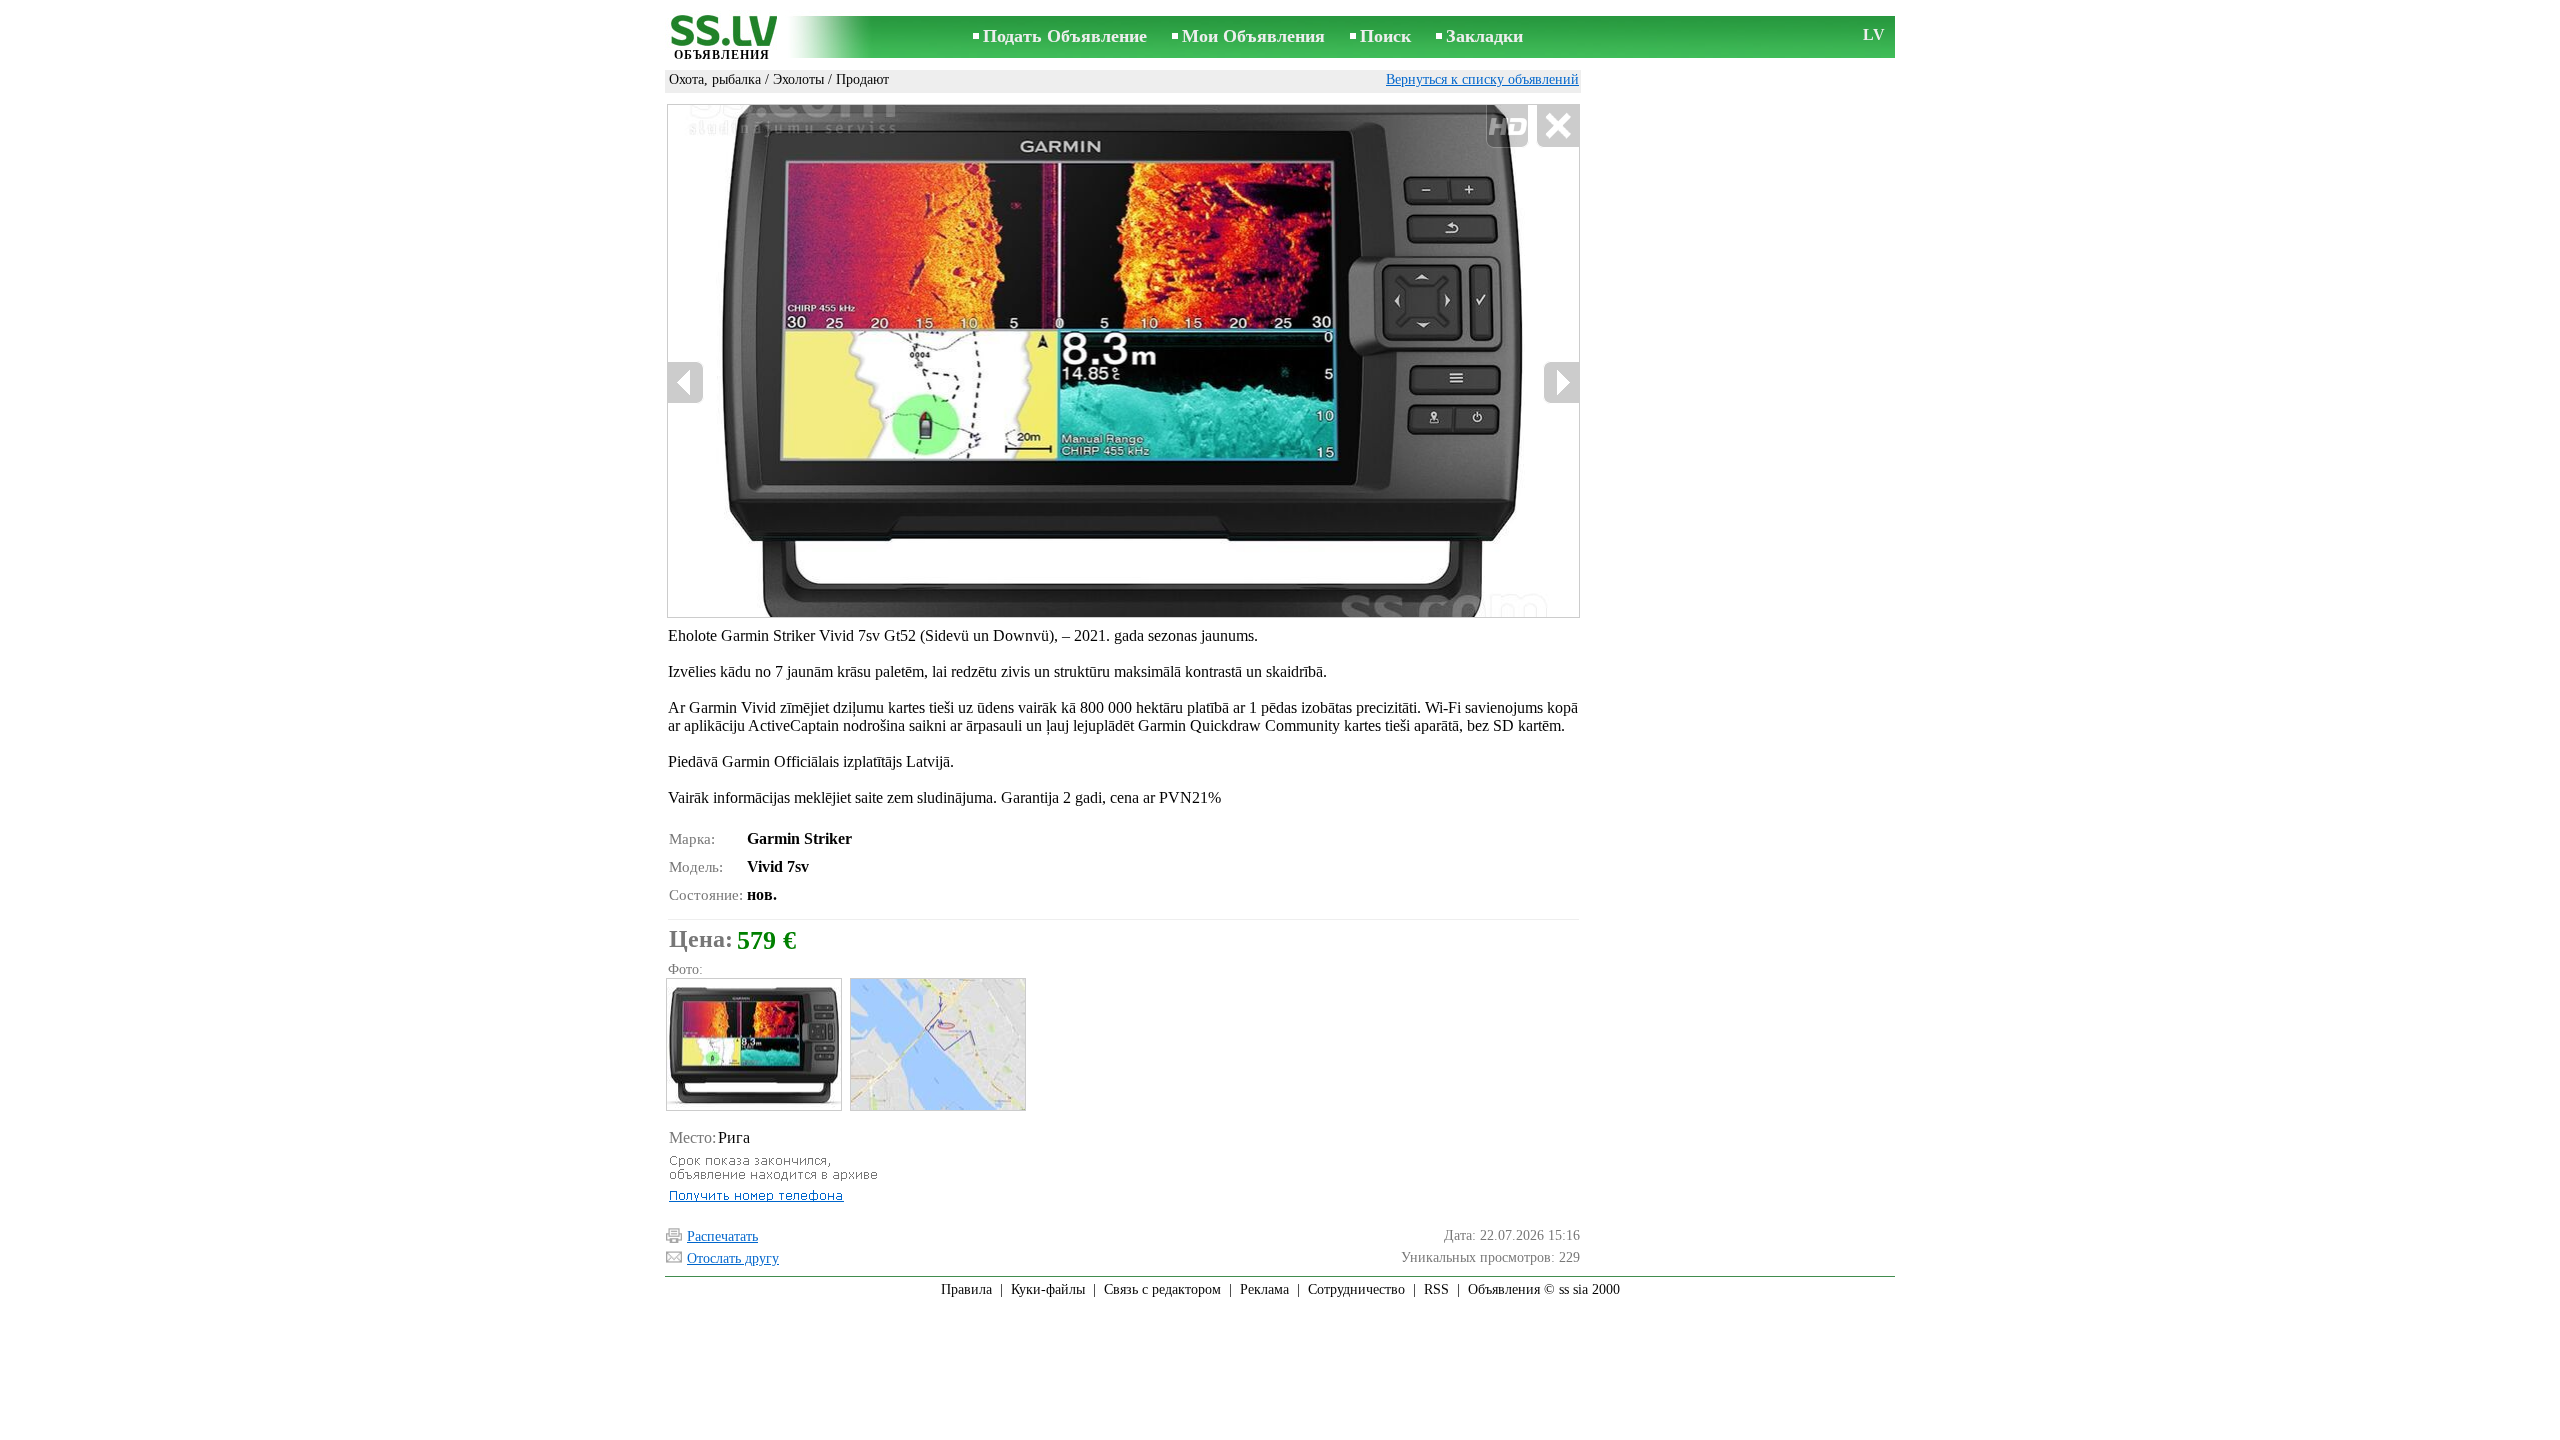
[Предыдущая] (686, 382)
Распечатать (722, 1236)
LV (1874, 34)
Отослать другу (733, 1258)
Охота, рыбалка (715, 79)
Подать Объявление (1065, 36)
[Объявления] (722, 38)
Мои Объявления (1253, 36)
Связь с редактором (1162, 1289)
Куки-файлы (1048, 1289)
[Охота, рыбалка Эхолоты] (753, 1044)
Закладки (1484, 36)
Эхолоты (798, 79)
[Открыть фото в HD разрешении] (1123, 361)
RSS (1436, 1289)
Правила (966, 1289)
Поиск (1385, 36)
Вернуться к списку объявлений (1482, 79)
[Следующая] (1561, 382)
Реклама (1264, 1289)
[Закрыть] (1557, 126)
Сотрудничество (1356, 1289)
